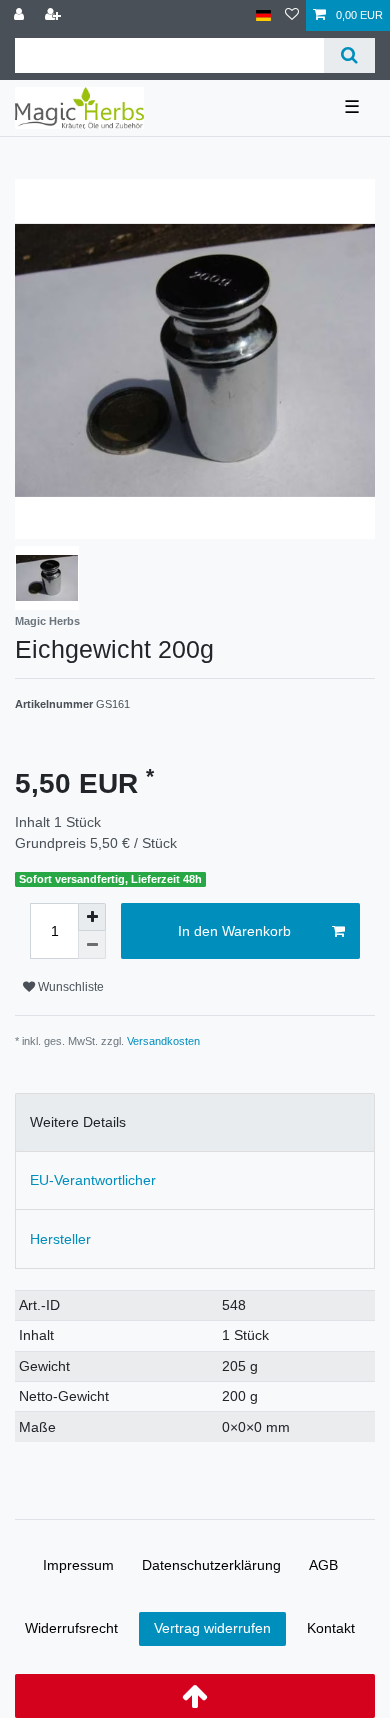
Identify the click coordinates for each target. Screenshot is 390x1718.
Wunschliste (69, 987)
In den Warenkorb (234, 931)
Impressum (78, 1565)
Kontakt (331, 1628)
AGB (323, 1565)
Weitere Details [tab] (78, 1122)
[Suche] (349, 55)
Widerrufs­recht (71, 1628)
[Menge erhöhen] (92, 917)
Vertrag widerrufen (212, 1628)
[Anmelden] (21, 15)
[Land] (263, 15)
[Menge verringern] (92, 945)
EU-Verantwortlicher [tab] (93, 1180)
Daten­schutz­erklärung (211, 1565)
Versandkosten (163, 1041)
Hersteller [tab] (60, 1239)
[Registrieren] (55, 15)
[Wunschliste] (292, 15)
